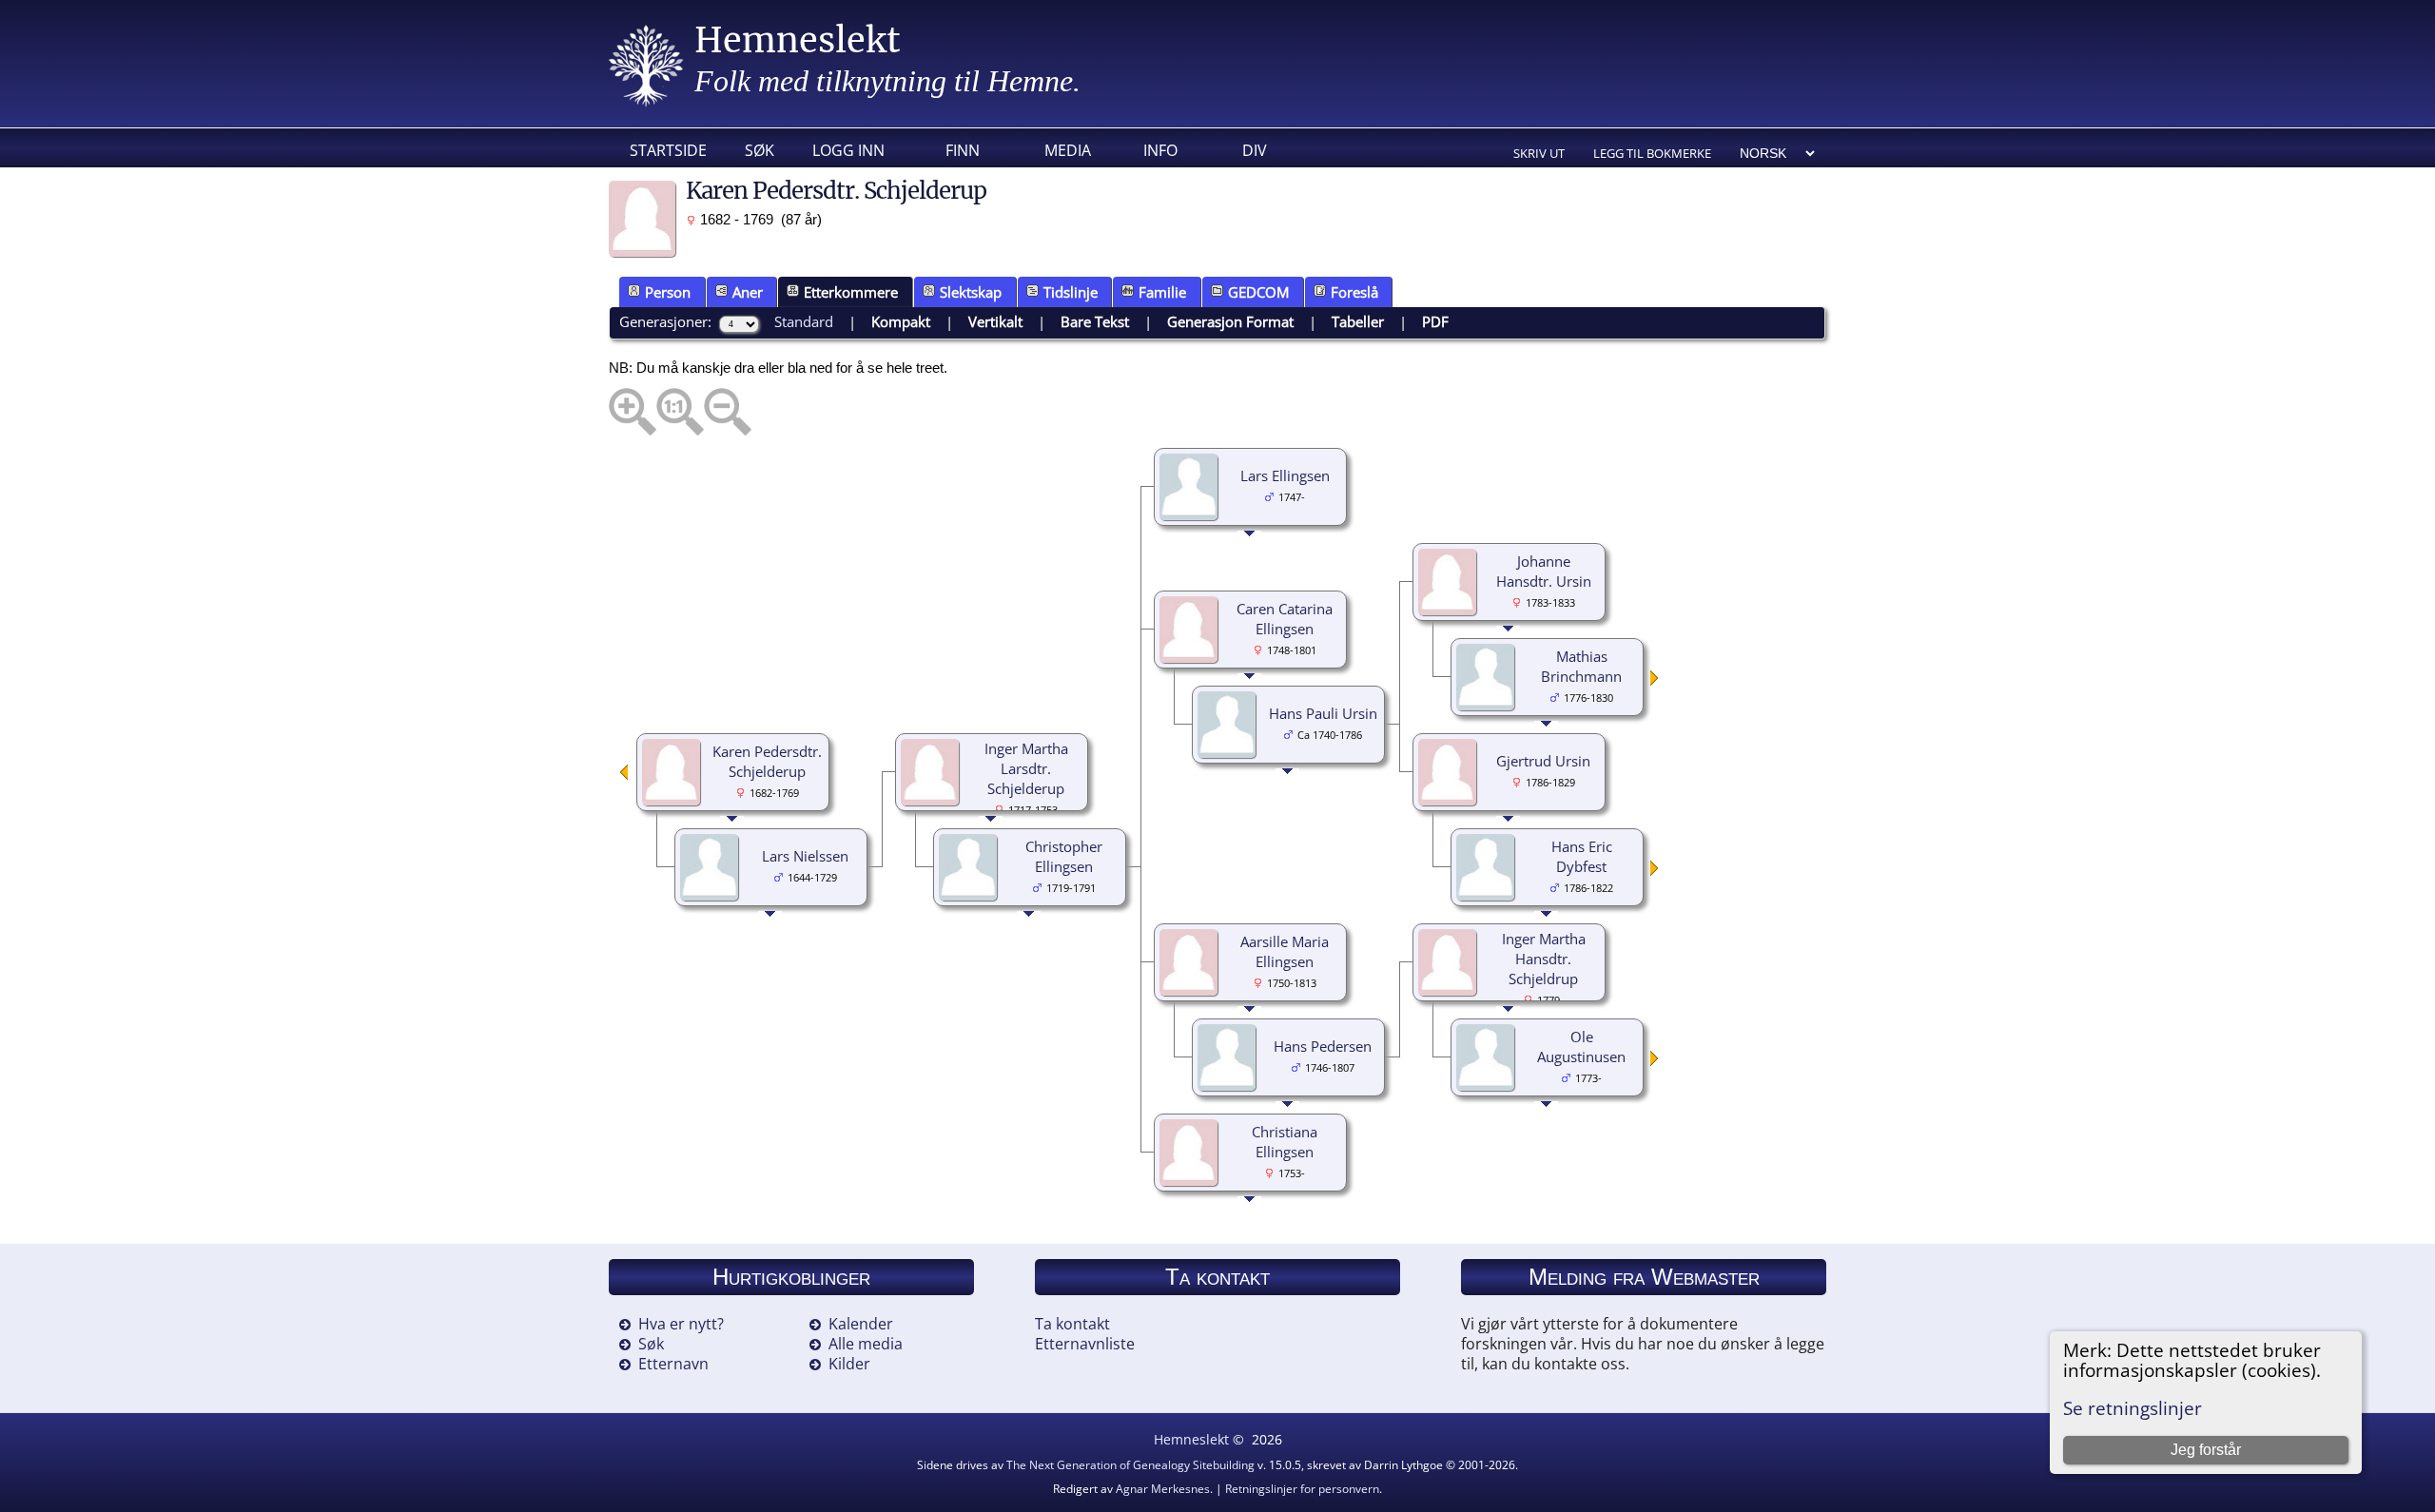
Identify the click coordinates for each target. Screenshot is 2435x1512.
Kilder (849, 1364)
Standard (804, 321)
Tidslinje (1071, 292)
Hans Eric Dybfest (1582, 856)
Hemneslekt (798, 40)
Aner (748, 292)
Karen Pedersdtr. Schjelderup (767, 761)
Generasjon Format (1230, 321)
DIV (1255, 150)
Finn (963, 150)
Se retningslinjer (2133, 1408)
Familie (1162, 292)
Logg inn (848, 150)
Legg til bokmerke (1652, 153)
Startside (668, 150)
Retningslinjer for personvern (1302, 1489)
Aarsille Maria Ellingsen (1285, 951)
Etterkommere (851, 292)
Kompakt (901, 321)
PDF (1435, 321)
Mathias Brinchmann (1581, 666)
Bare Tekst (1095, 321)
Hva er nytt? (681, 1324)
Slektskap (971, 292)
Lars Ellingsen (1285, 475)
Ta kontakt (1072, 1324)
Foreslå (1354, 292)
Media (1068, 150)
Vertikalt (995, 321)
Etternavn (673, 1364)
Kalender (861, 1324)
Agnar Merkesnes (1163, 1489)
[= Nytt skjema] (1655, 680)
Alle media (866, 1344)
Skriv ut (1539, 153)
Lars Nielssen (805, 856)
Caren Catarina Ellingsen (1285, 619)
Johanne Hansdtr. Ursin (1544, 571)
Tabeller (1358, 321)
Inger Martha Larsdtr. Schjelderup (1026, 768)
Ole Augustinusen (1581, 1047)
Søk (760, 150)
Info (1160, 150)
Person (668, 292)
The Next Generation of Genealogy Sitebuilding (1130, 1465)
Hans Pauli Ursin (1323, 713)
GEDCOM (1258, 292)
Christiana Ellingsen (1285, 1142)
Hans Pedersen (1323, 1046)
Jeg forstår (2206, 1450)
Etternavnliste (1085, 1344)
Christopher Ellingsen (1064, 856)
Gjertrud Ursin (1543, 761)
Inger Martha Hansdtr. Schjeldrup (1544, 959)
